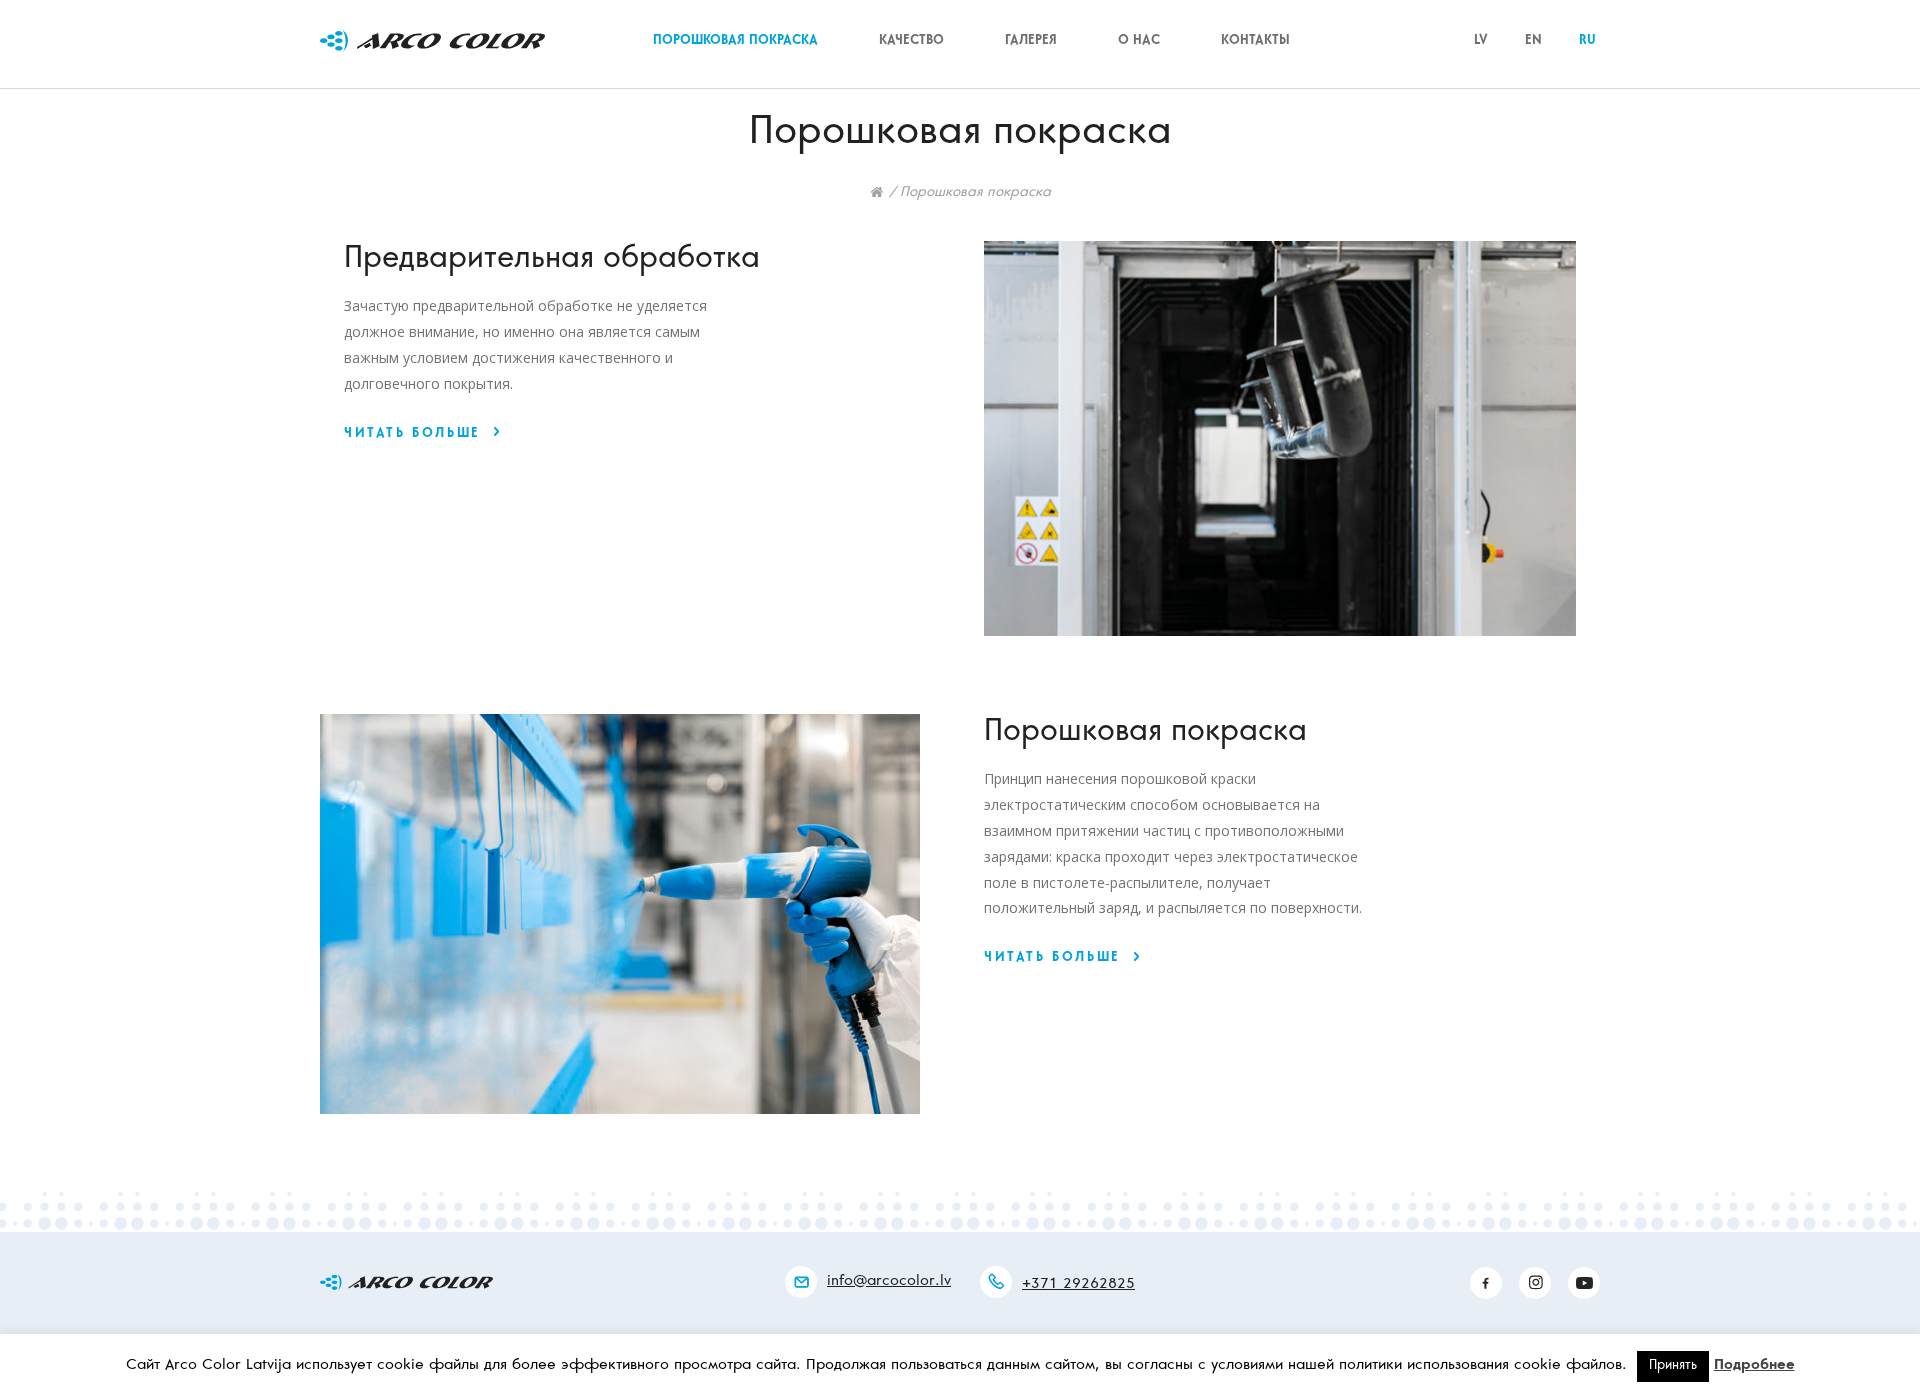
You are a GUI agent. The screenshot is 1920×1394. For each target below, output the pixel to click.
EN (1533, 41)
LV (1481, 41)
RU (1587, 41)
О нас (1139, 41)
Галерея (1031, 41)
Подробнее (1754, 1365)
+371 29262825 (1078, 1284)
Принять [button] (1673, 1366)
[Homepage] (877, 191)
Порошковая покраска (735, 41)
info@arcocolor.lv (889, 1281)
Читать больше (412, 434)
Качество (911, 41)
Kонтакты (1255, 41)
